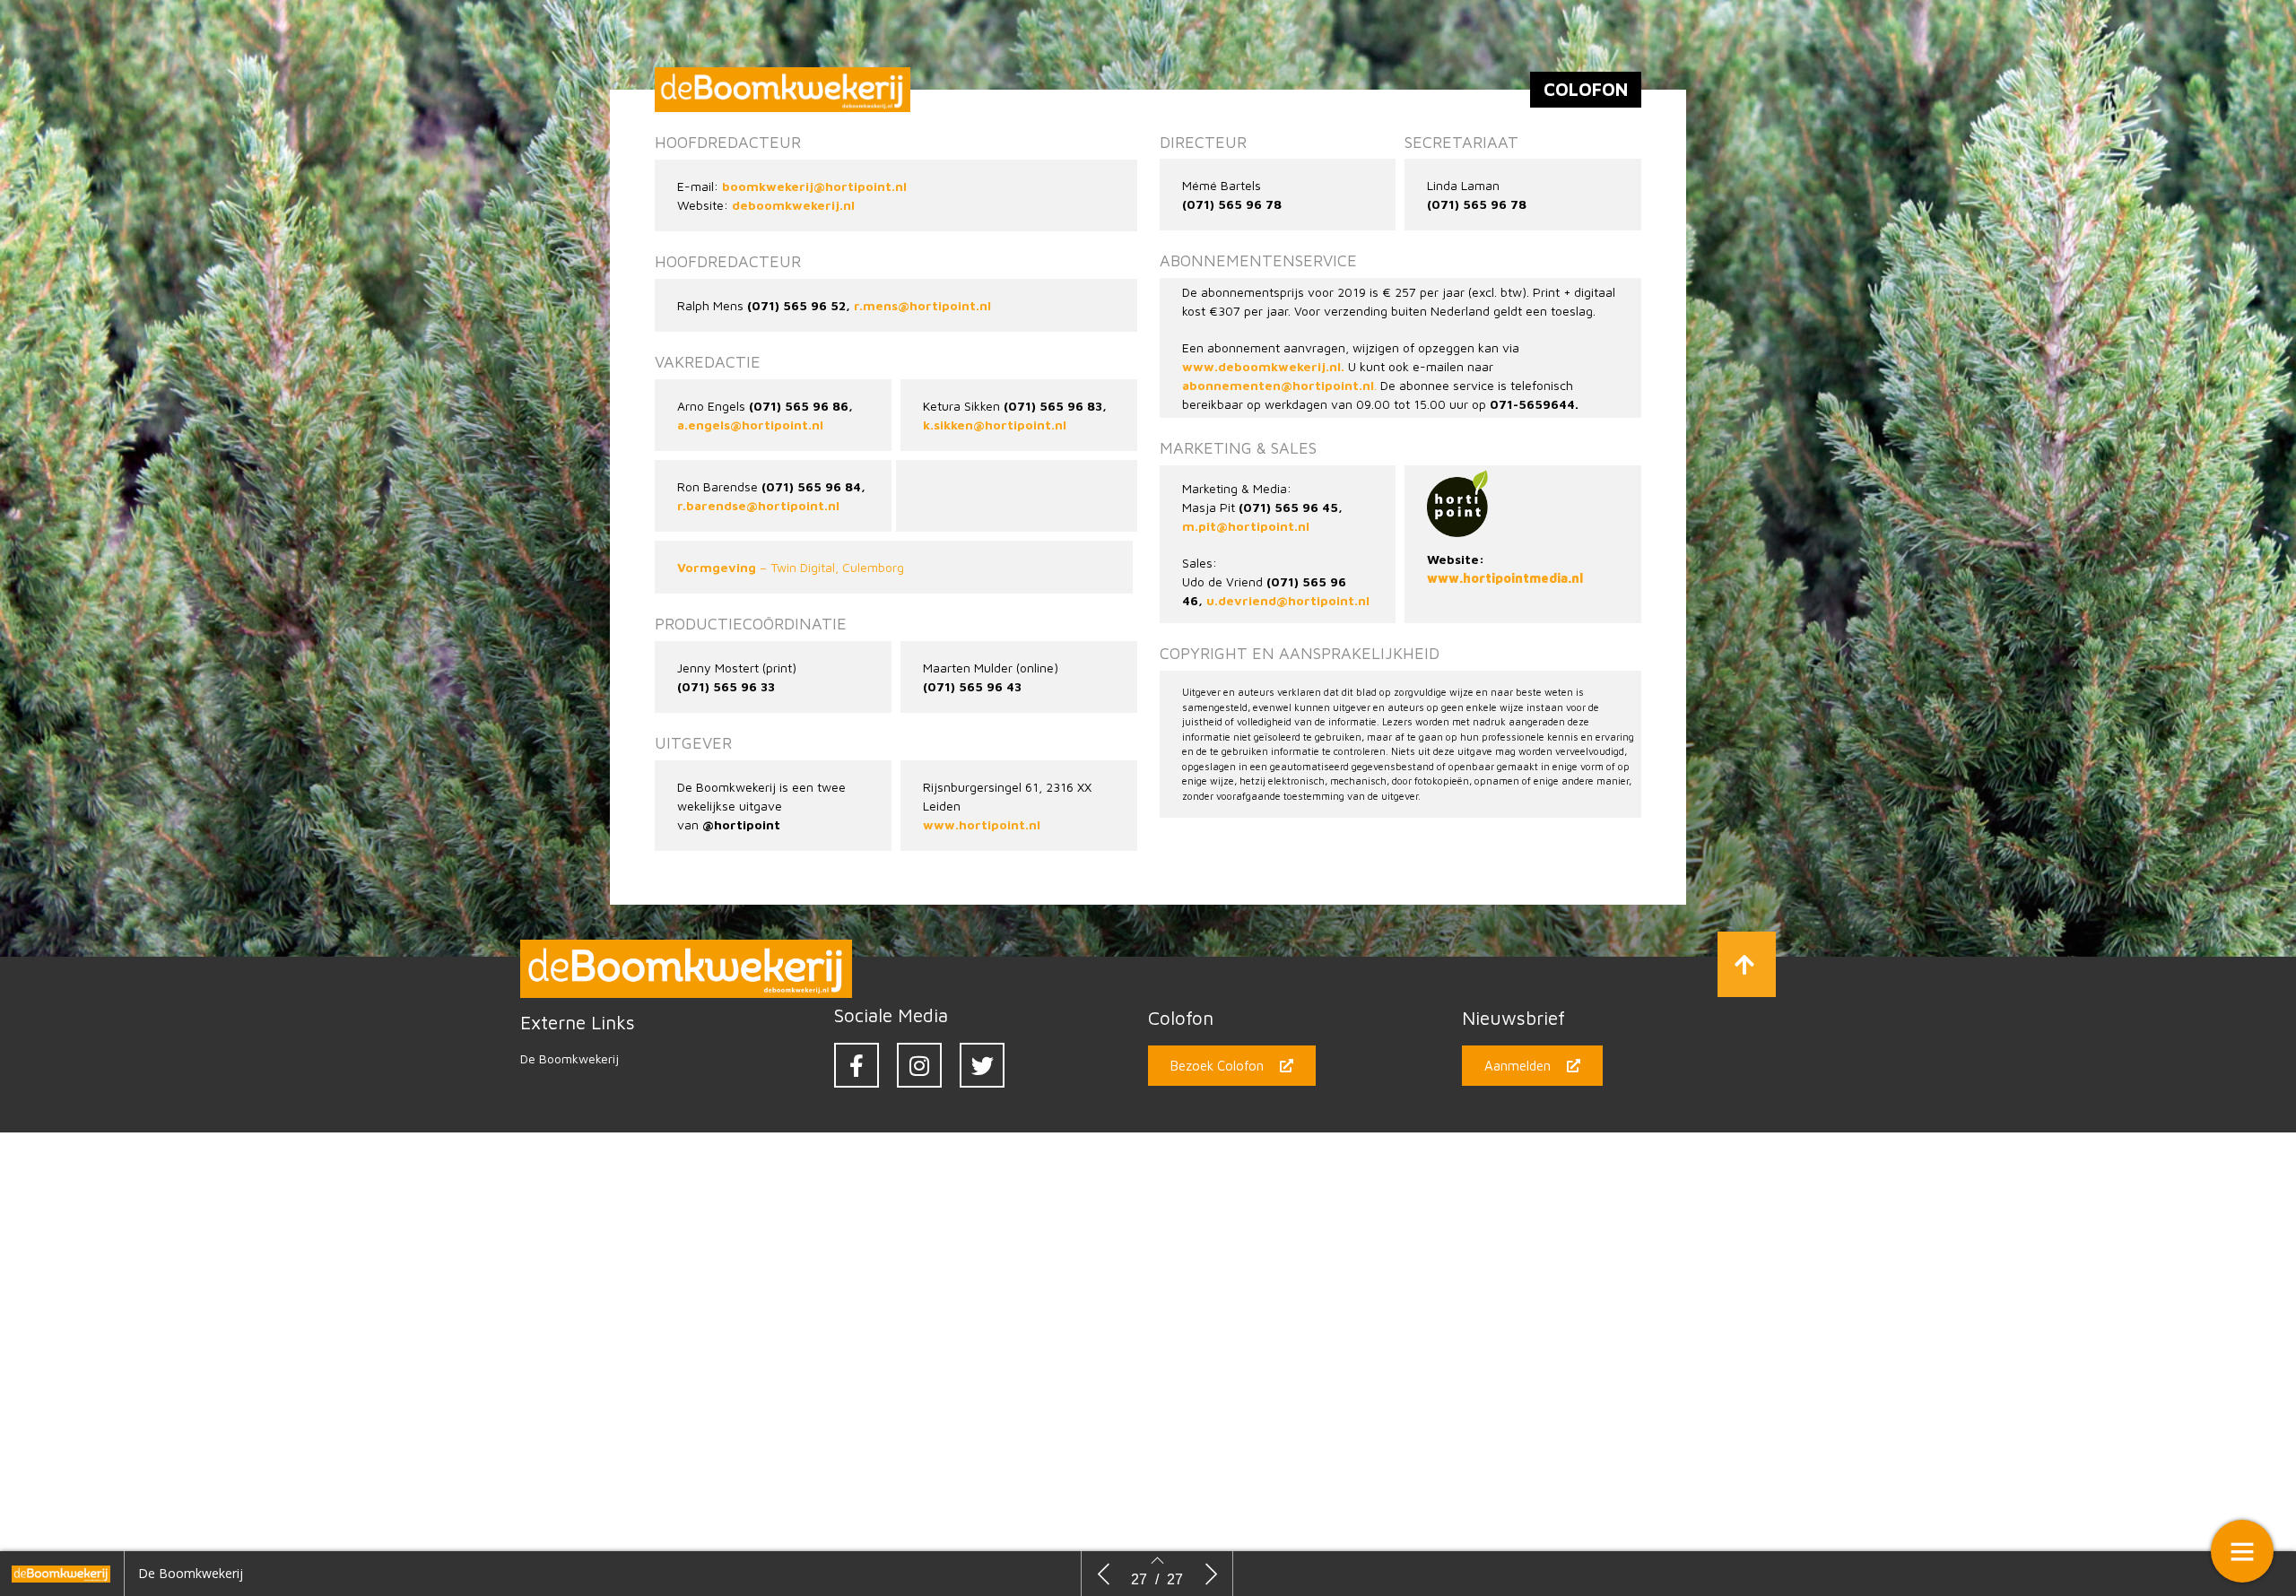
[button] (1747, 964)
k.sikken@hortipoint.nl (995, 425)
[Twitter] (982, 1065)
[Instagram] (919, 1065)
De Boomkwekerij (570, 1058)
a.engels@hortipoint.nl (750, 425)
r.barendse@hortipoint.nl (758, 505)
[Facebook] (857, 1065)
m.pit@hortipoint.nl (1246, 526)
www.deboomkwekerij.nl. (1263, 366)
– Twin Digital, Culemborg (791, 567)
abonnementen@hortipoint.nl (1278, 385)
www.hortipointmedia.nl (1505, 578)
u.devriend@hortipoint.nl (1288, 600)
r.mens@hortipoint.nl (922, 305)
